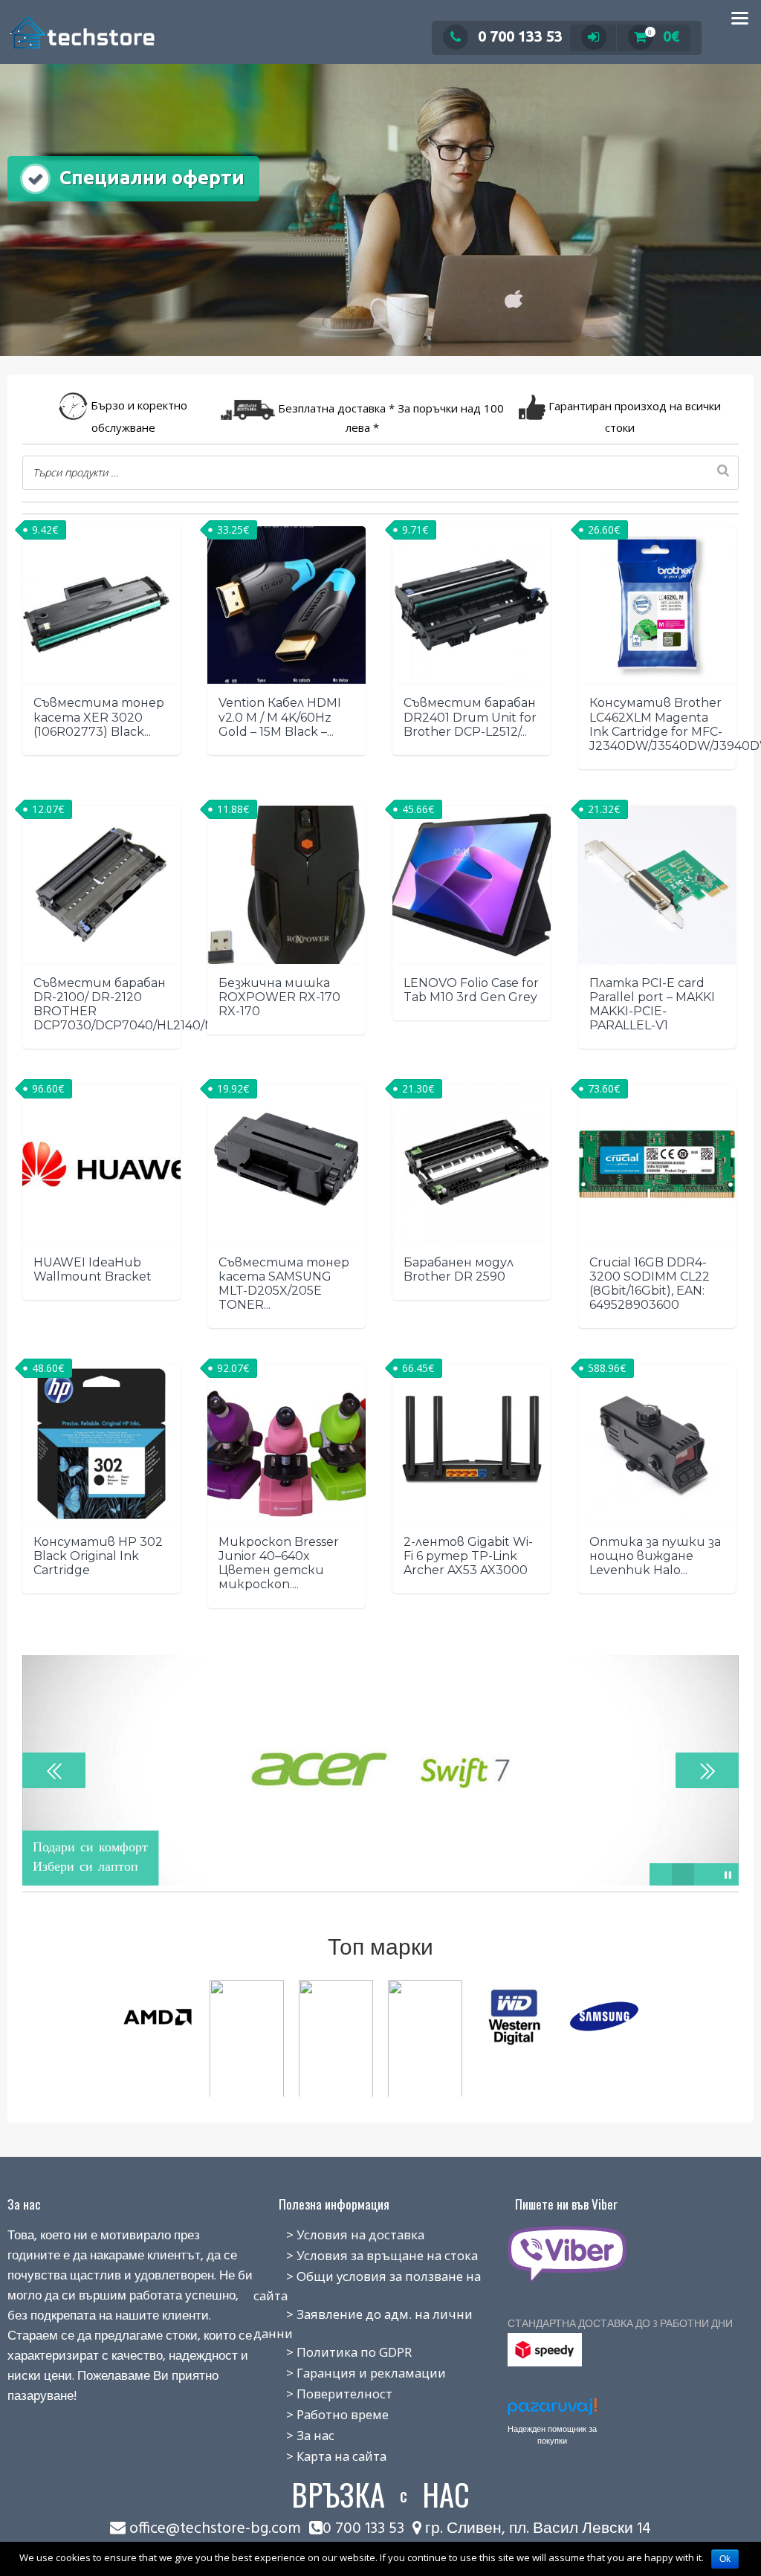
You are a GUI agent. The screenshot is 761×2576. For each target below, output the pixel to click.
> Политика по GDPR (333, 2352)
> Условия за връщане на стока (366, 2255)
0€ (664, 36)
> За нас (294, 2435)
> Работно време (321, 2414)
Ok (725, 2559)
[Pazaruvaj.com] (552, 2411)
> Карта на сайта (320, 2456)
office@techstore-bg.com (215, 2529)
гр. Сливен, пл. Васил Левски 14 (536, 2529)
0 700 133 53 (520, 36)
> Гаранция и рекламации (350, 2373)
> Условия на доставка (339, 2234)
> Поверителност (323, 2394)
